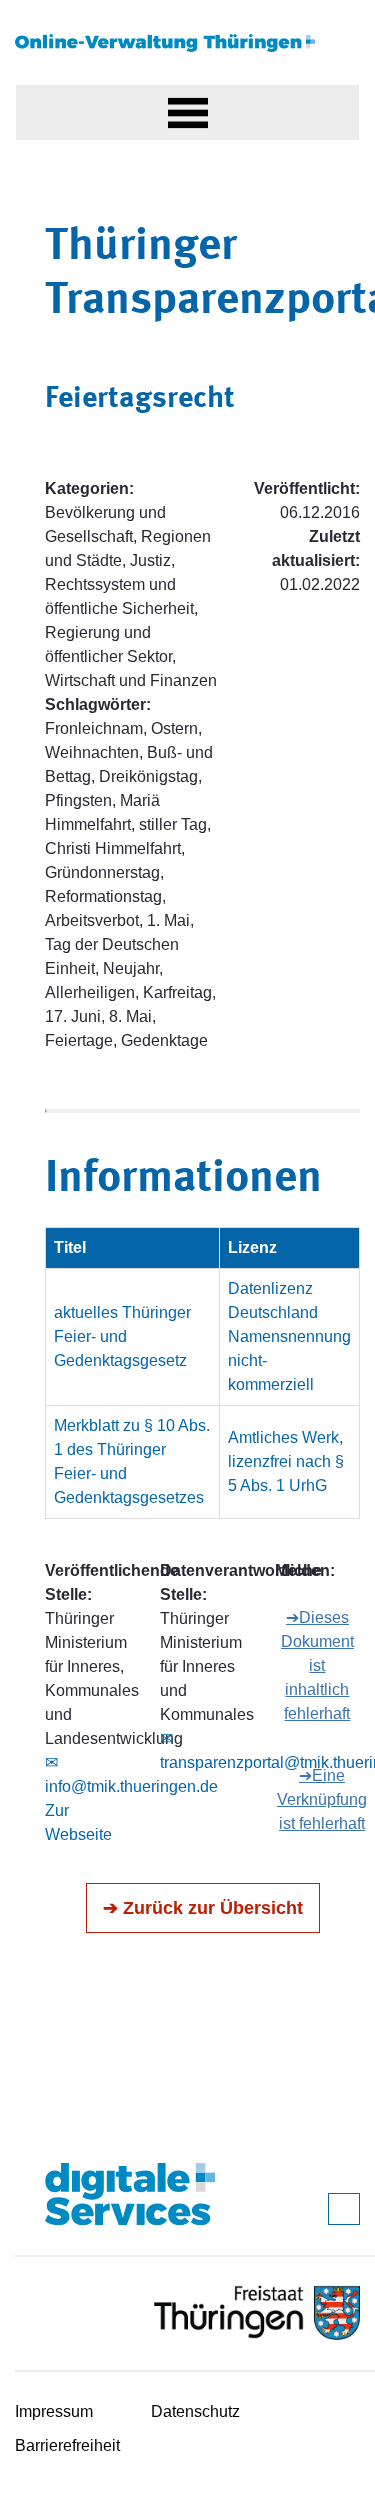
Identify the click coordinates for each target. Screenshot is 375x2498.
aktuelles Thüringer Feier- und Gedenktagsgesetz (122, 1336)
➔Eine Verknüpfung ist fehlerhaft (322, 1799)
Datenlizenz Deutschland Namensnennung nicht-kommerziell (289, 1336)
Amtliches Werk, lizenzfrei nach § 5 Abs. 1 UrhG (286, 1461)
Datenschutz (195, 2411)
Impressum (54, 2411)
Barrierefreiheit (67, 2445)
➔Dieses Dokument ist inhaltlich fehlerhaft (317, 1665)
